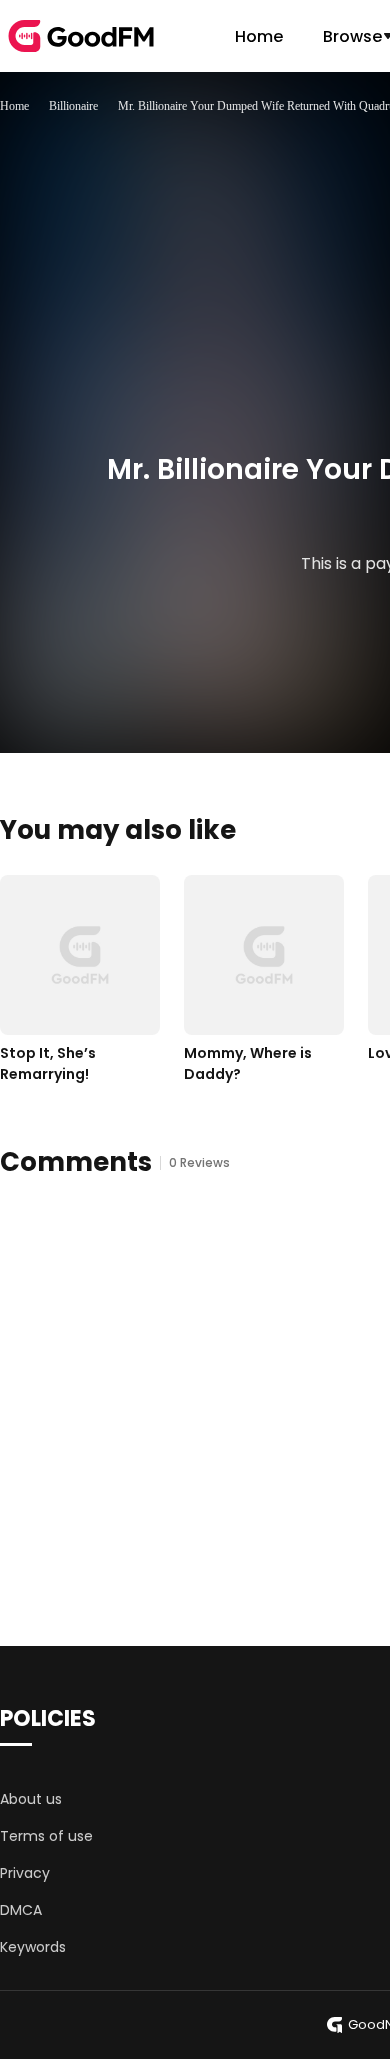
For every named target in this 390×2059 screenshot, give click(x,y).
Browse (352, 36)
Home (259, 36)
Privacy (25, 1873)
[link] (14, 106)
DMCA (21, 1910)
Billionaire (73, 106)
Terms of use (46, 1836)
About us (31, 1799)
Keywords (33, 1947)
